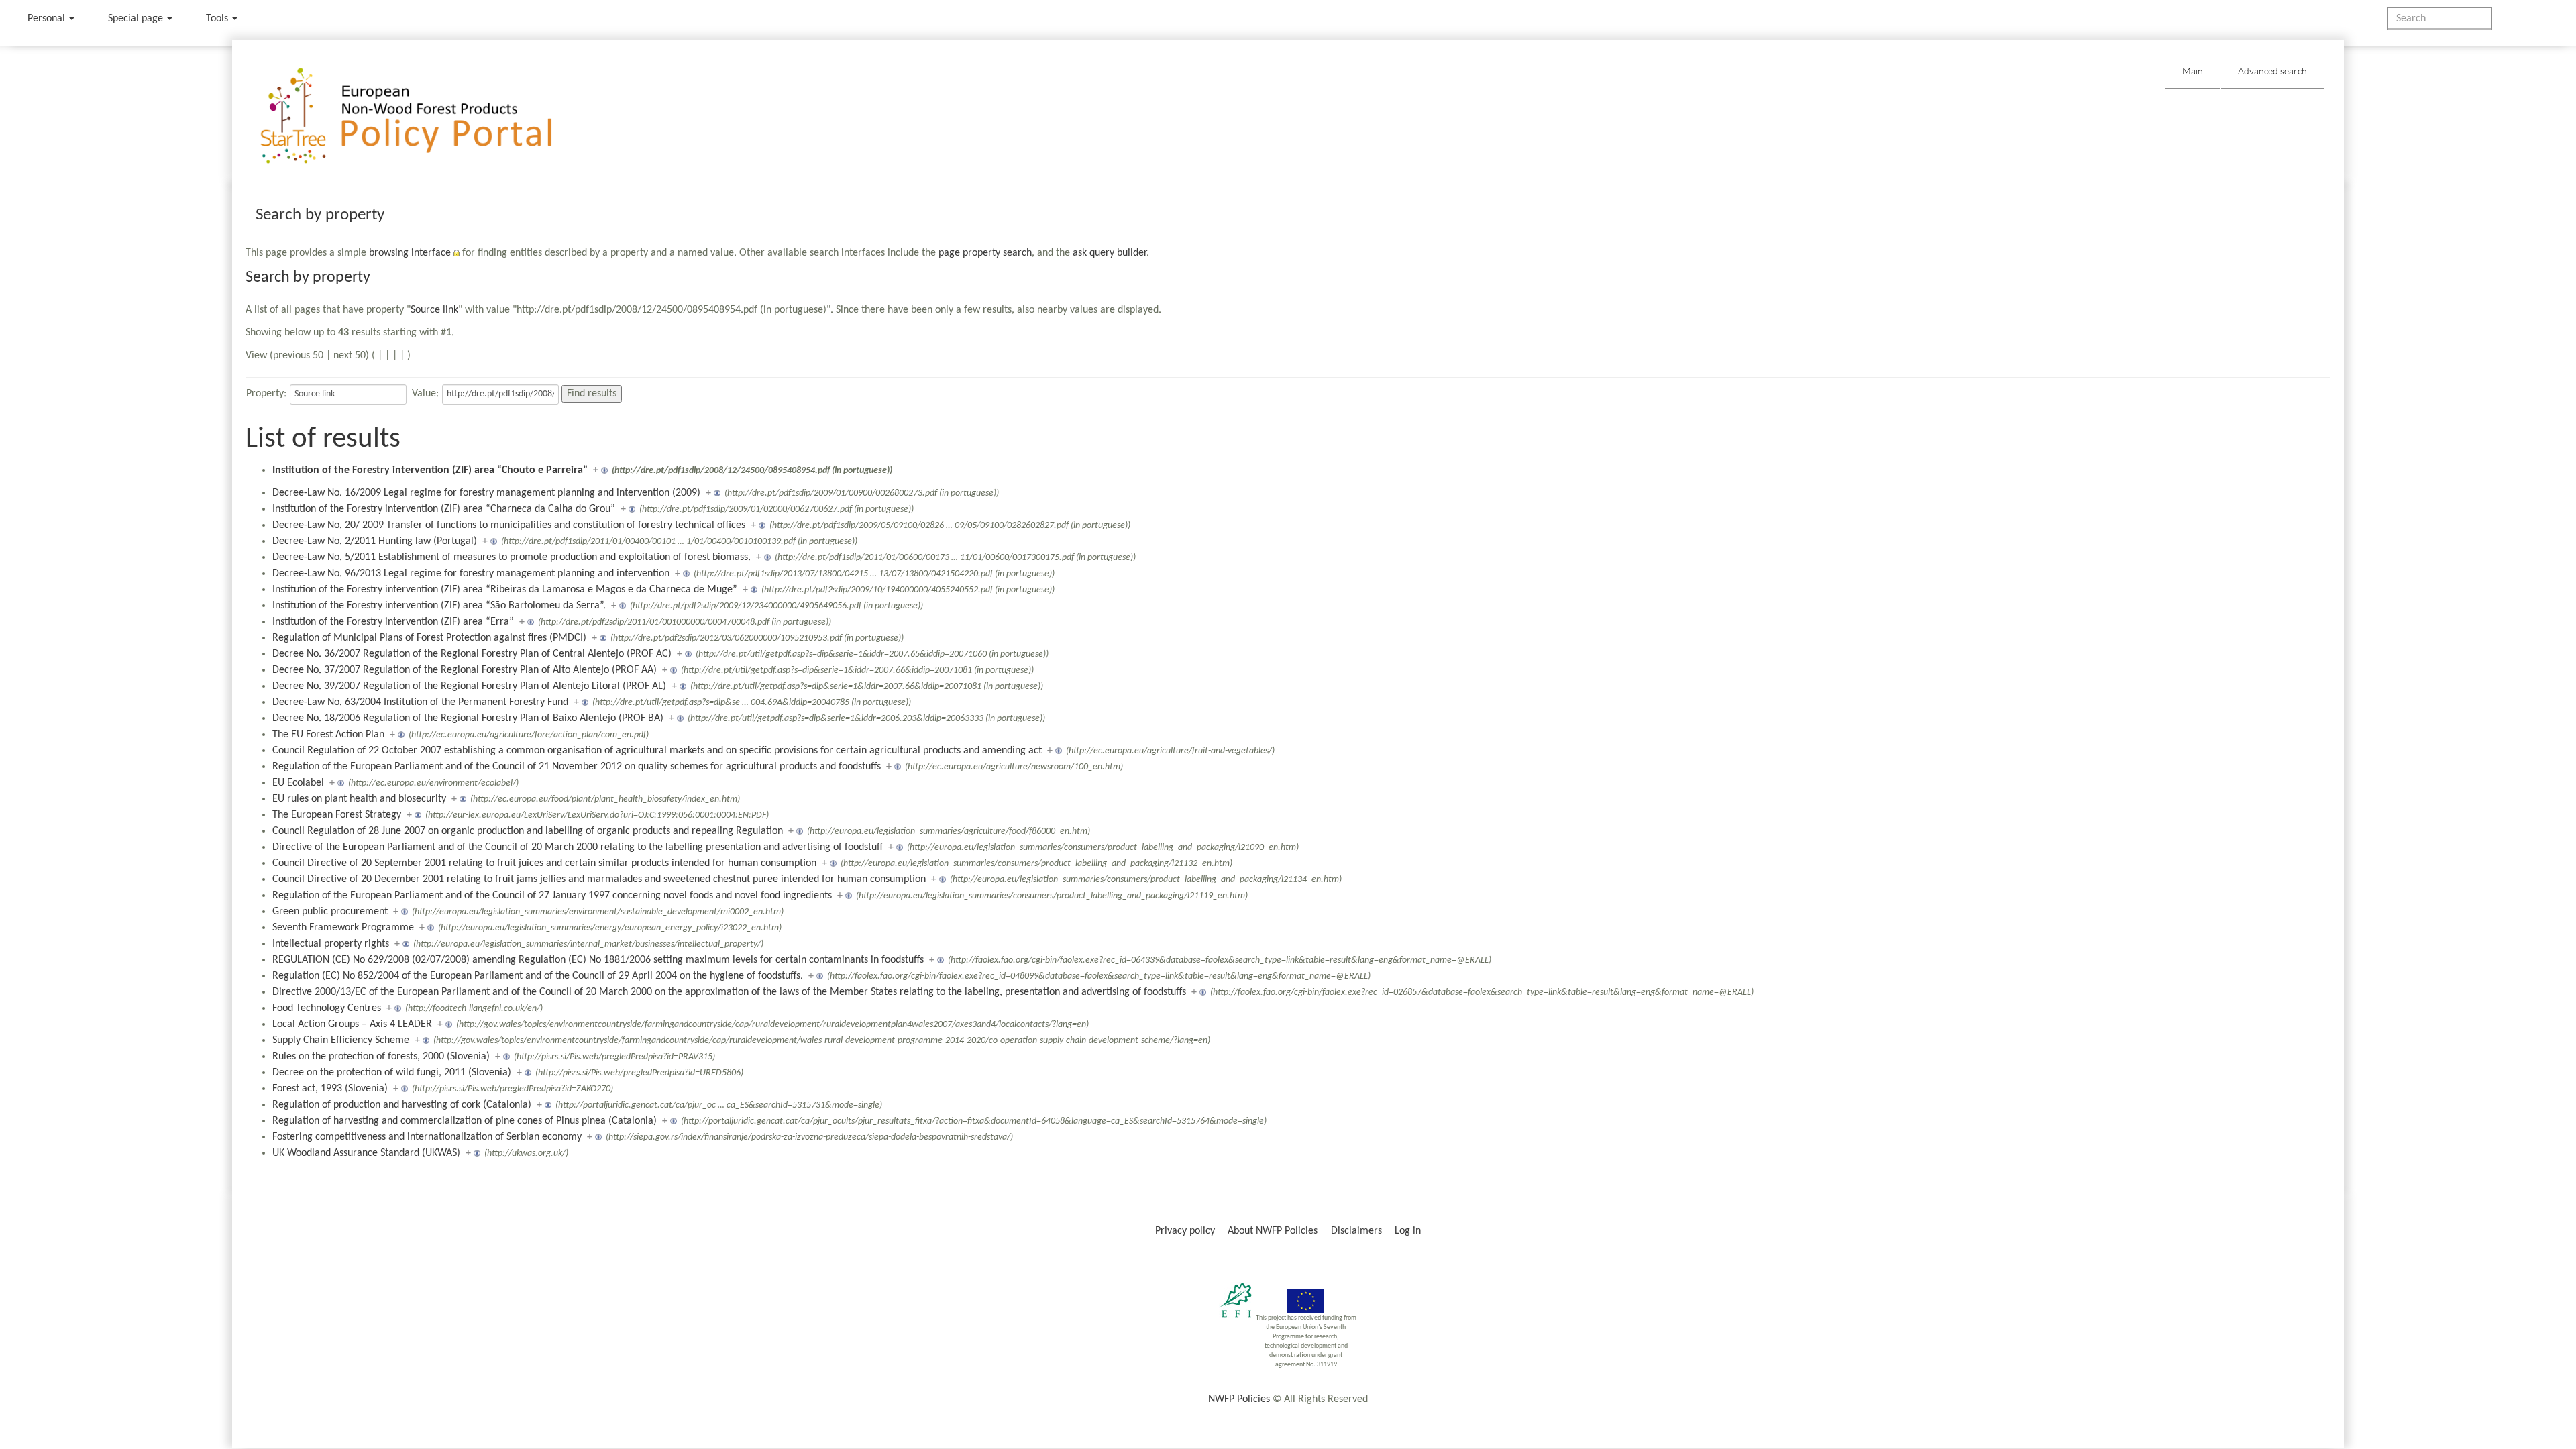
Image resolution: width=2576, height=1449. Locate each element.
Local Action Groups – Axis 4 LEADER (352, 1024)
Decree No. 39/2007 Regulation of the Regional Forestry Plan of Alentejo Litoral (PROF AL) (469, 686)
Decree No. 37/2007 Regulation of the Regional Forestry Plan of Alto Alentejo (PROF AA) (465, 670)
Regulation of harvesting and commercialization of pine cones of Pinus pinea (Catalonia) (465, 1121)
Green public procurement (330, 912)
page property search (985, 253)
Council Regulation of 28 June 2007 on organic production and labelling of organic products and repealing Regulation (528, 831)
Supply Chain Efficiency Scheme (341, 1040)
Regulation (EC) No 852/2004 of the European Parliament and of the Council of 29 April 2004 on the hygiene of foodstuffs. (538, 976)
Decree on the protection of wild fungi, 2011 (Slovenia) (392, 1073)
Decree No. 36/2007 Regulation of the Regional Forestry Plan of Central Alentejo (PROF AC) (472, 654)
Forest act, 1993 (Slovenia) (330, 1089)
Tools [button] (218, 19)
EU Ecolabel (298, 783)
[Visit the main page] (426, 116)
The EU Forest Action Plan (328, 735)
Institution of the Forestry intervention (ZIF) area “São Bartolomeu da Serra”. (439, 606)
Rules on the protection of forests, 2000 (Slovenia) (381, 1057)
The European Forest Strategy (337, 815)
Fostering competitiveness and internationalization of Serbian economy (427, 1137)
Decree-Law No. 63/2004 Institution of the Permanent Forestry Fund (420, 702)
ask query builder (1110, 253)
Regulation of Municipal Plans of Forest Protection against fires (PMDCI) (429, 638)
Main (2193, 71)
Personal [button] (48, 19)
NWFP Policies (1239, 1399)
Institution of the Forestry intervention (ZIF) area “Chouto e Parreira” (430, 470)
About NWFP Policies (1273, 1231)
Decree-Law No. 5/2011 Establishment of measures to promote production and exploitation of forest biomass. (512, 557)
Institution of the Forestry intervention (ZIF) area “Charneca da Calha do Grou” (444, 509)
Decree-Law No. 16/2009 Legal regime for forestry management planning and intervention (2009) (486, 493)
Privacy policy (1185, 1231)
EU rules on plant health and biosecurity (359, 799)
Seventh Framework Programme (343, 928)
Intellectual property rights (331, 944)
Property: (266, 394)
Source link (434, 310)
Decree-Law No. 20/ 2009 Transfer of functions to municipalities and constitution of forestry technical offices (509, 525)
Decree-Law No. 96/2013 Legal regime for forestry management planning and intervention (471, 574)
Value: (425, 394)
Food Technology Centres (327, 1008)
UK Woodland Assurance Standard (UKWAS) (366, 1153)
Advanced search (2272, 71)
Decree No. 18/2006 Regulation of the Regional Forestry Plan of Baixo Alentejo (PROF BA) (468, 718)
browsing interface (410, 253)
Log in (1408, 1231)
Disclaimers (1356, 1231)
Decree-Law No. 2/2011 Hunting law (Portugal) (375, 541)
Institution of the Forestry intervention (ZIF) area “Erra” (393, 622)
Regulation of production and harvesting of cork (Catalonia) (402, 1105)
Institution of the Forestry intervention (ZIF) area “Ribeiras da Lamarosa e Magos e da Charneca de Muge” (505, 590)
